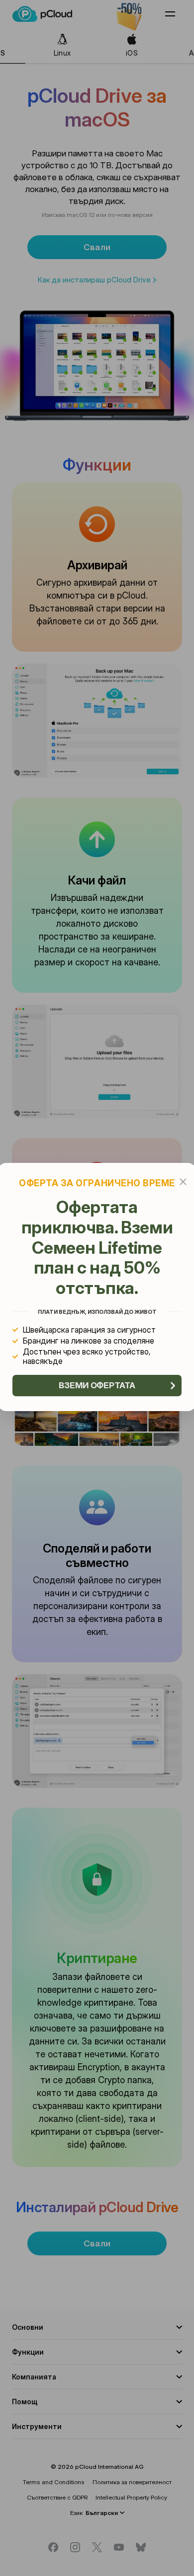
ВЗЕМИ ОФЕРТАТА (97, 1385)
